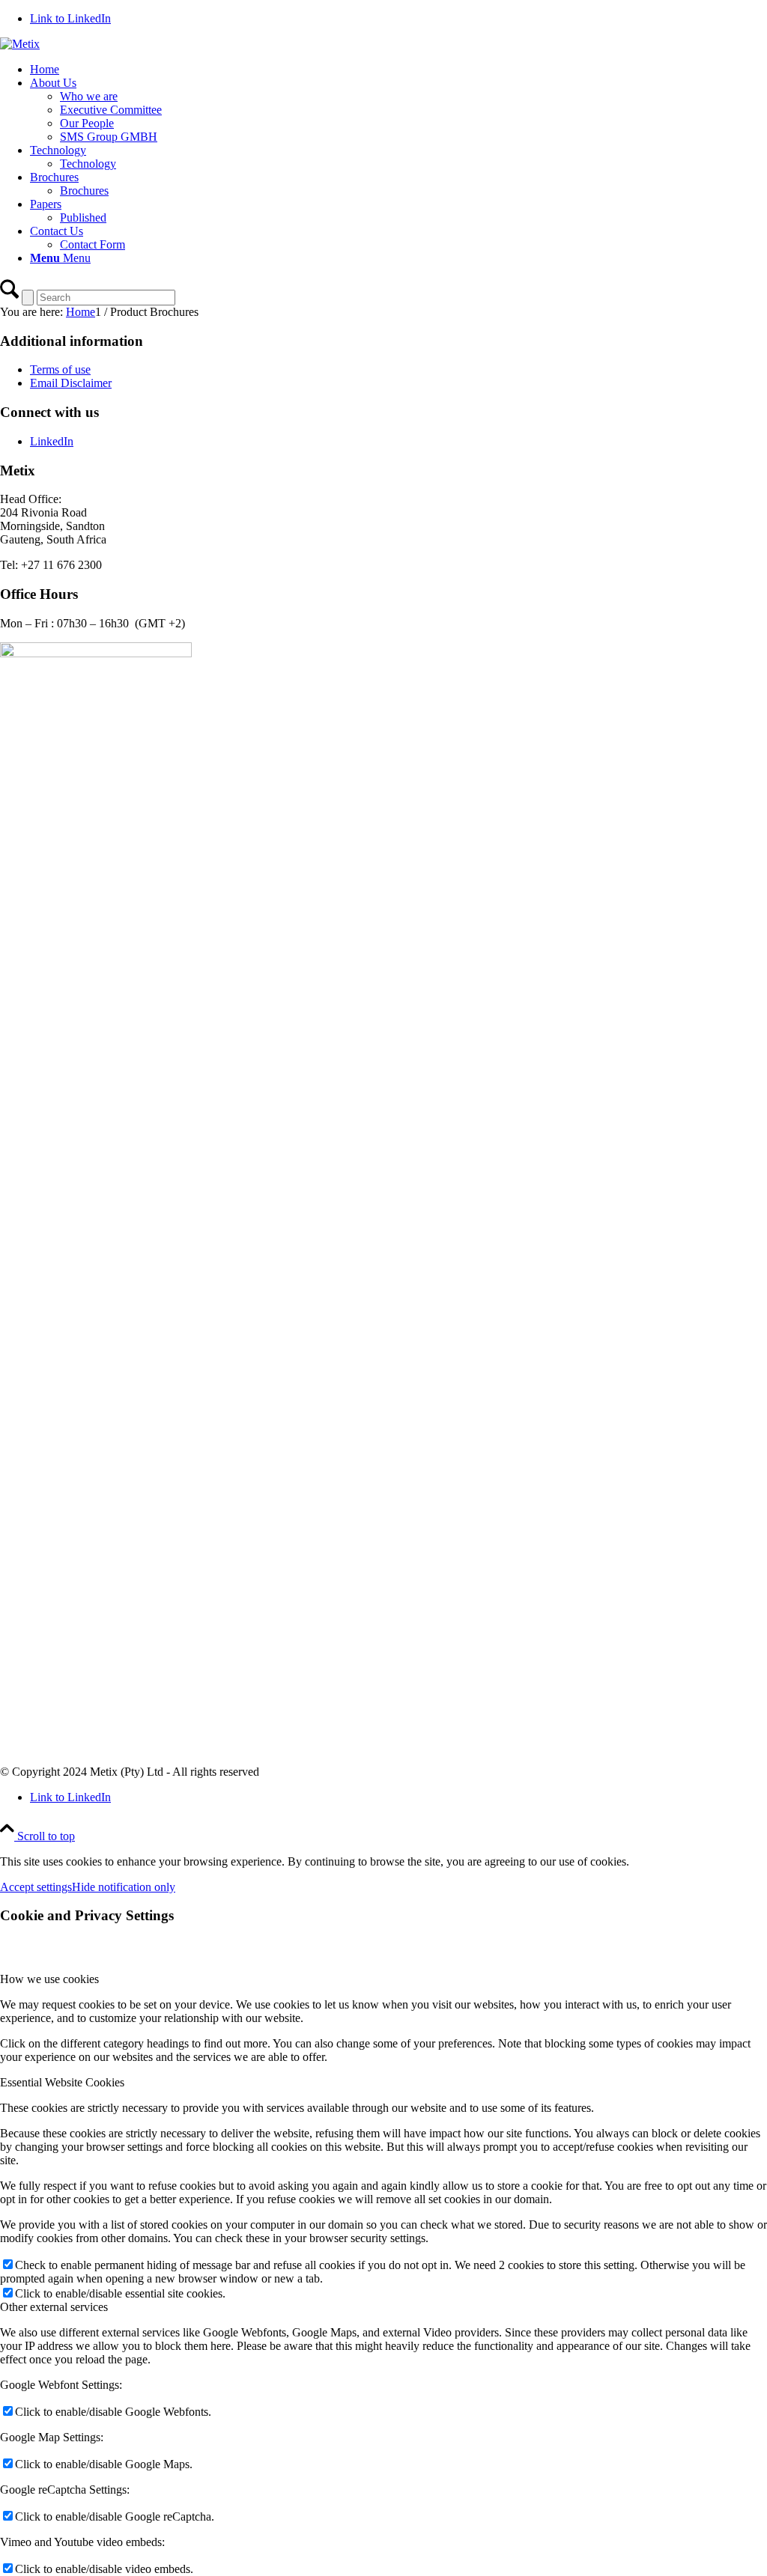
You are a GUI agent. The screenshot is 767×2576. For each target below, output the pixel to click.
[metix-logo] (20, 44)
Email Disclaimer (71, 383)
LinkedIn (52, 441)
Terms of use (60, 369)
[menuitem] (398, 70)
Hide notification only (124, 1887)
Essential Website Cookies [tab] (62, 2082)
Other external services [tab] (54, 2307)
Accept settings (36, 1887)
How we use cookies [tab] (49, 1979)
